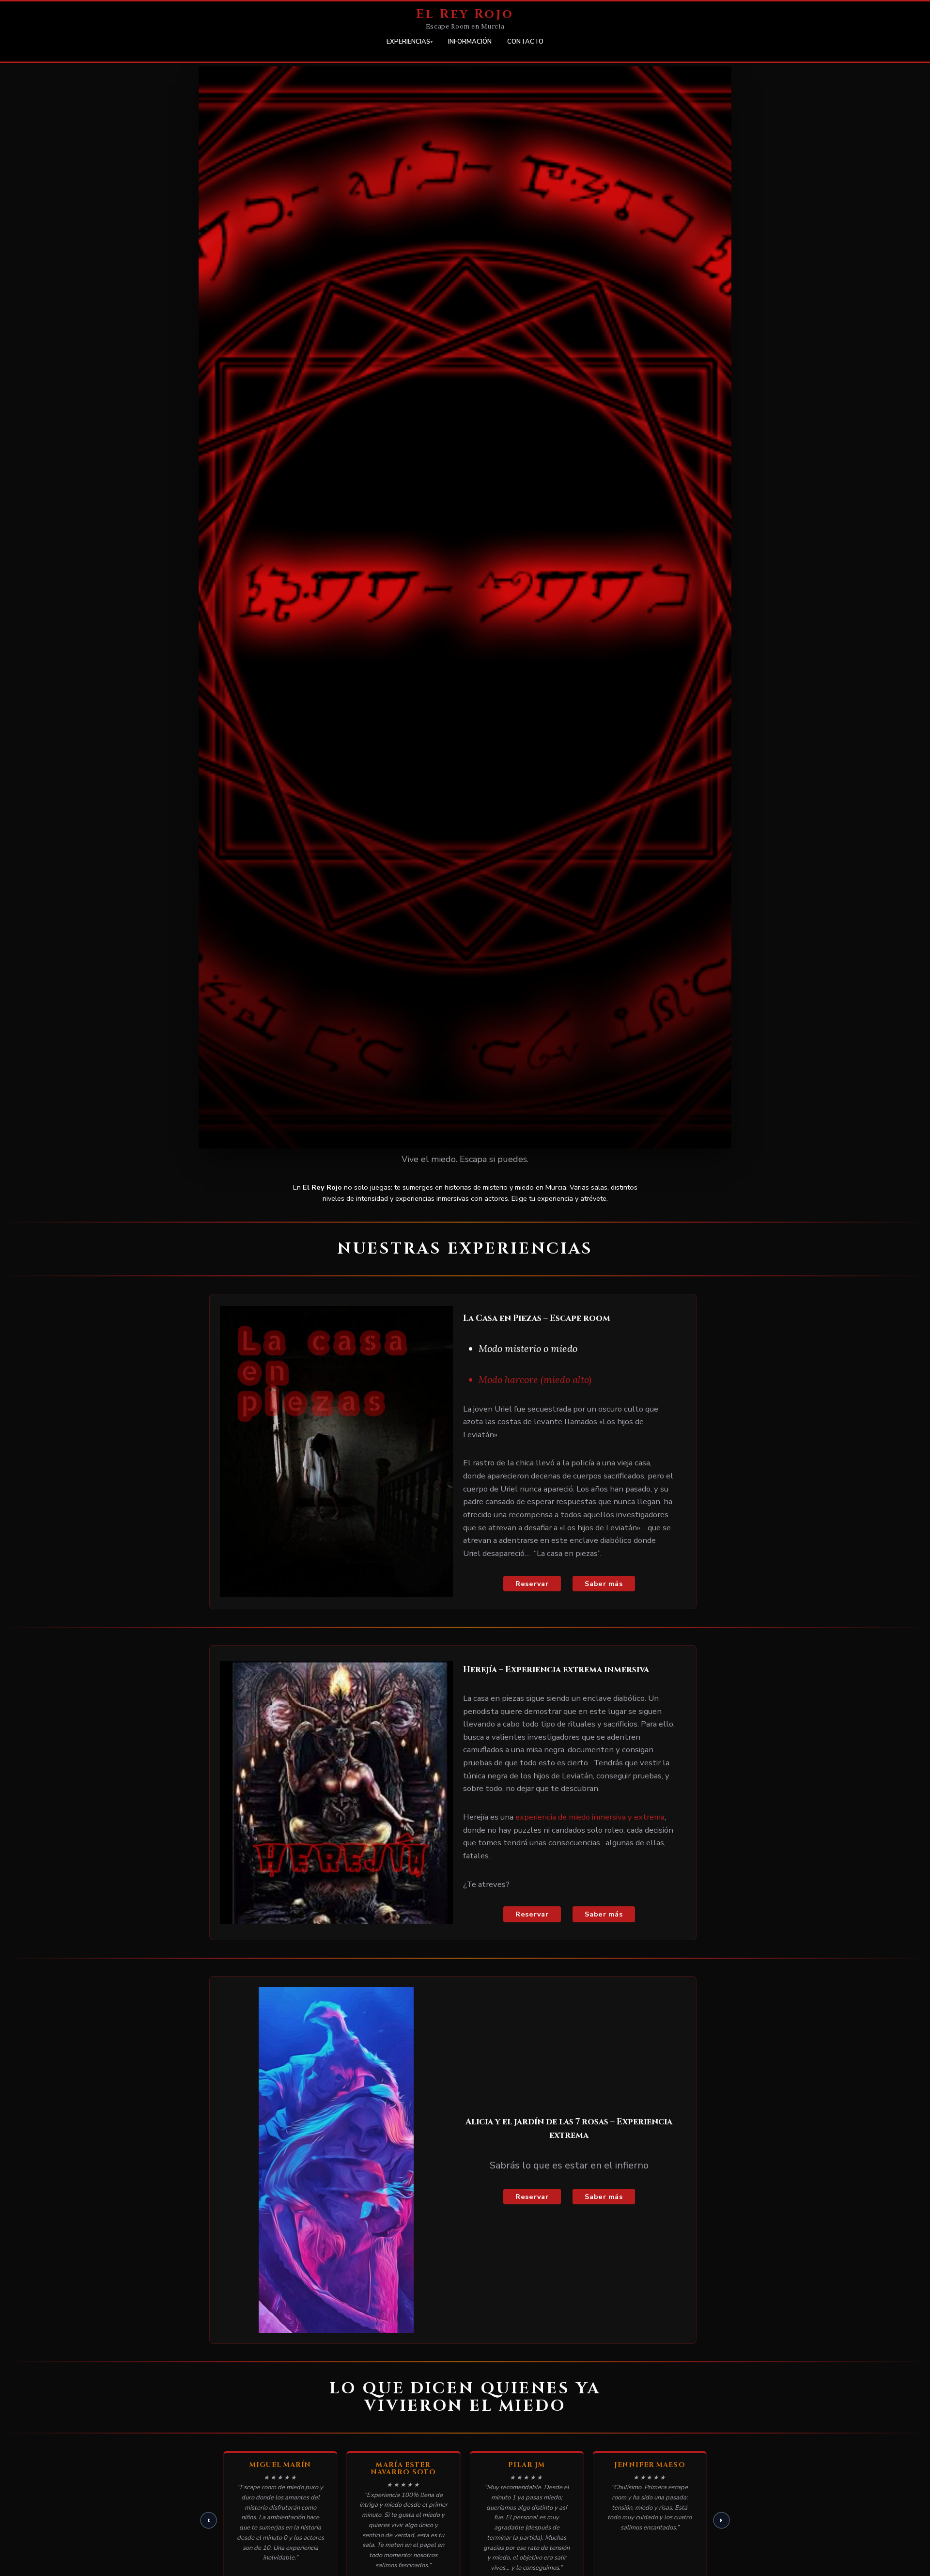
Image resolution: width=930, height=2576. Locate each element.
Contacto (525, 42)
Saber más (604, 1584)
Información (470, 42)
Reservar (532, 1584)
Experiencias (408, 42)
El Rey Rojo (465, 14)
